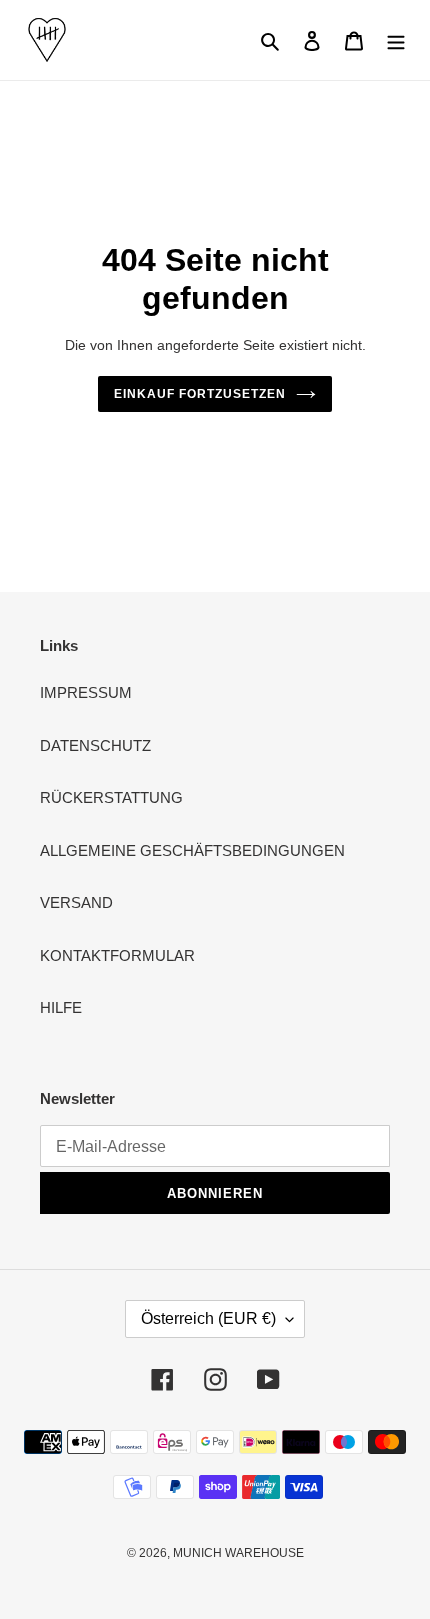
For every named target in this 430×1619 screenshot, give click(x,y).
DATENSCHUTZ (95, 745)
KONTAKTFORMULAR (117, 955)
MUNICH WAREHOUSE (238, 1553)
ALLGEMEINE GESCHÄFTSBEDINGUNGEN (192, 850)
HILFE (61, 1007)
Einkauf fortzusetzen (199, 394)
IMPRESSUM (86, 692)
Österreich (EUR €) (208, 1318)
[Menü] (396, 40)
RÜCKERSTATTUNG (111, 797)
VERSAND (76, 902)
